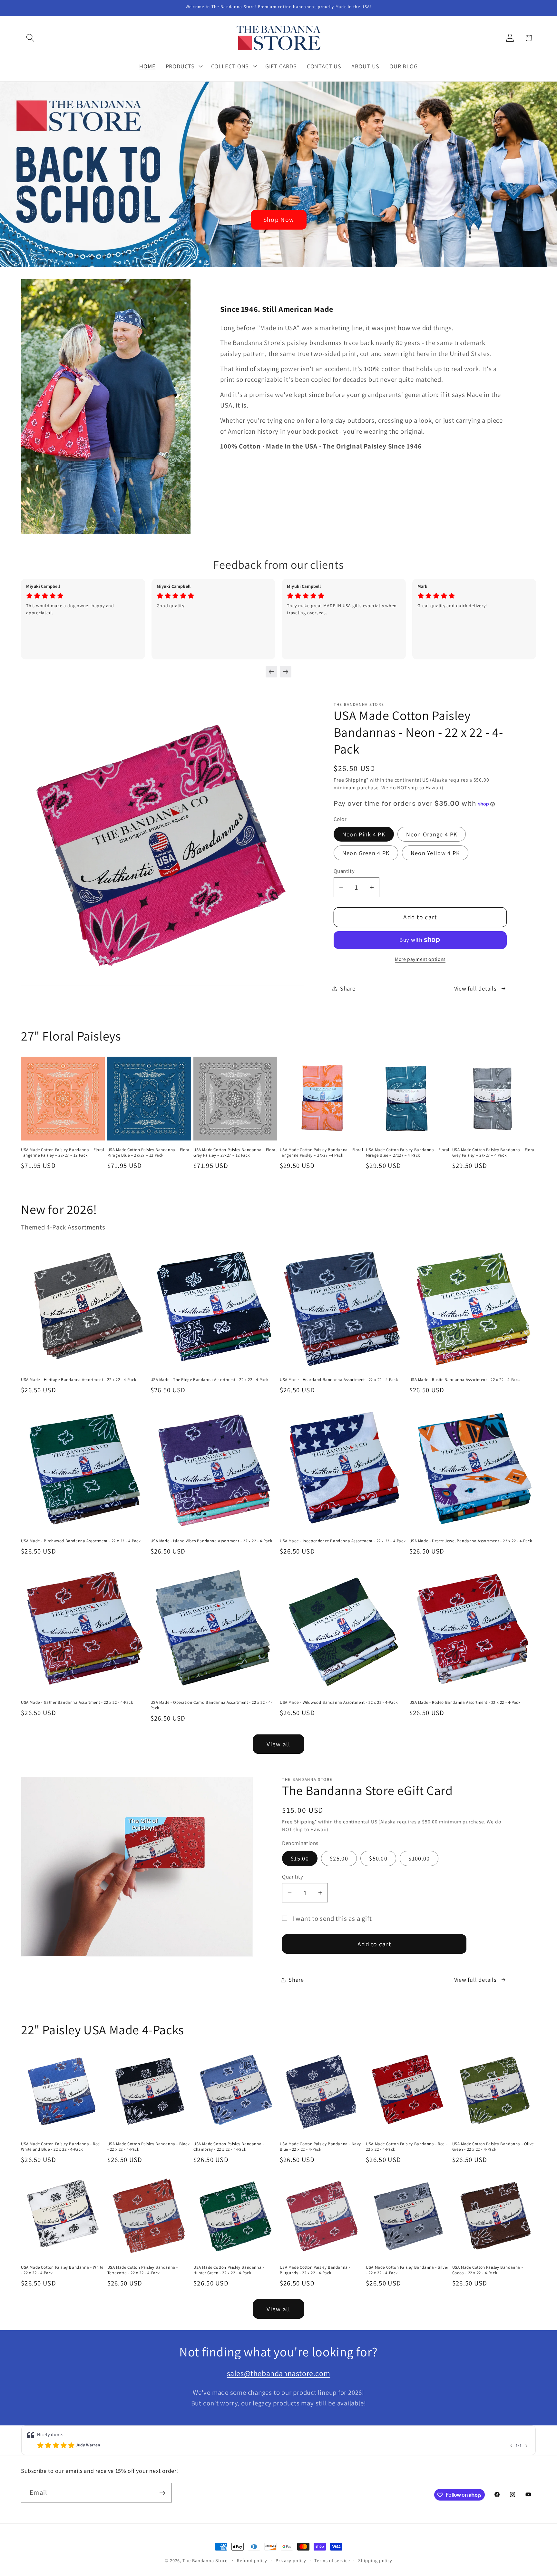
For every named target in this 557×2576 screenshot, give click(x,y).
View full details (475, 988)
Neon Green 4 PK (366, 853)
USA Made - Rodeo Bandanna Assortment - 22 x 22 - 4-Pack (465, 1703)
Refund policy (252, 2560)
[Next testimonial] (286, 672)
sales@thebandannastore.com (279, 2373)
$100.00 (419, 1858)
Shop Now (278, 220)
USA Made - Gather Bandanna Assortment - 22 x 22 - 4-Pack (77, 1703)
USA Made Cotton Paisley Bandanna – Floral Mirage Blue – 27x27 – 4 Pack (408, 1153)
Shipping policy (375, 2560)
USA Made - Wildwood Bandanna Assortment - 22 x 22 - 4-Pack (339, 1703)
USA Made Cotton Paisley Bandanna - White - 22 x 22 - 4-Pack (62, 2270)
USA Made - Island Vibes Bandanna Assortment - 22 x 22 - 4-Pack (211, 1541)
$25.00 (339, 1858)
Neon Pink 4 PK (364, 834)
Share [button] (348, 988)
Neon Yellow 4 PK (435, 853)
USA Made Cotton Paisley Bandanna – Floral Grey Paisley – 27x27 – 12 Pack (235, 1153)
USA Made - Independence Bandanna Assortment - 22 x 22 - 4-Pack (343, 1541)
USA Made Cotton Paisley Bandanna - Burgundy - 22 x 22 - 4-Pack (315, 2270)
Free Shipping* (351, 780)
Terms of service (332, 2560)
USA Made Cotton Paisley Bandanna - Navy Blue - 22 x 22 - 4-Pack (320, 2147)
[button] (30, 38)
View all (278, 1744)
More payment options (420, 959)
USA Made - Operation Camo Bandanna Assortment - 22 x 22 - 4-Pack (211, 1705)
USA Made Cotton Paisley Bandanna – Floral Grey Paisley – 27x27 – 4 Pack (494, 1153)
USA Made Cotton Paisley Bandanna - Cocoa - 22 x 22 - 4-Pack (488, 2270)
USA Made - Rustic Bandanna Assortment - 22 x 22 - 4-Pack (465, 1380)
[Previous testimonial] (271, 672)
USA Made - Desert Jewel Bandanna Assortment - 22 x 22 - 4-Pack (471, 1541)
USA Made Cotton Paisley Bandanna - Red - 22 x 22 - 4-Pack (407, 2147)
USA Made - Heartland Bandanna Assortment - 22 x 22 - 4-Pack (339, 1380)
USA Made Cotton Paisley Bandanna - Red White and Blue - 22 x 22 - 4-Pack (60, 2147)
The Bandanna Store (205, 2560)
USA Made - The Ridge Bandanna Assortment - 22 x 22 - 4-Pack (210, 1380)
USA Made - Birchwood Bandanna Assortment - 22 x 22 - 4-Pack (81, 1541)
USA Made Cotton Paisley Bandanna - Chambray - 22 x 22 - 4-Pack (229, 2147)
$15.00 (300, 1858)
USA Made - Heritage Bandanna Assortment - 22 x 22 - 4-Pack (79, 1380)
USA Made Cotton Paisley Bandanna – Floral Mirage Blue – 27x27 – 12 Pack (149, 1153)
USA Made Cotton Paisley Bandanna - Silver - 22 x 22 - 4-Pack (407, 2270)
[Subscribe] (162, 2493)
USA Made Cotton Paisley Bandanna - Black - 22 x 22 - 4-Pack (149, 2147)
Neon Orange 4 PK (432, 834)
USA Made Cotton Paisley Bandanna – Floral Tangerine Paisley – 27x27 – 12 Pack (63, 1153)
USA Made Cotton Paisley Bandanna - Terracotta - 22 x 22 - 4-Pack (143, 2270)
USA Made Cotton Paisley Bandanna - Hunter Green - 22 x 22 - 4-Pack (229, 2270)
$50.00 (378, 1858)
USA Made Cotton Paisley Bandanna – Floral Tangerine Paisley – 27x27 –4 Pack (322, 1153)
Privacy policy (291, 2560)
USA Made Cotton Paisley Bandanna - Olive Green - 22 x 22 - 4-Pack (493, 2147)
